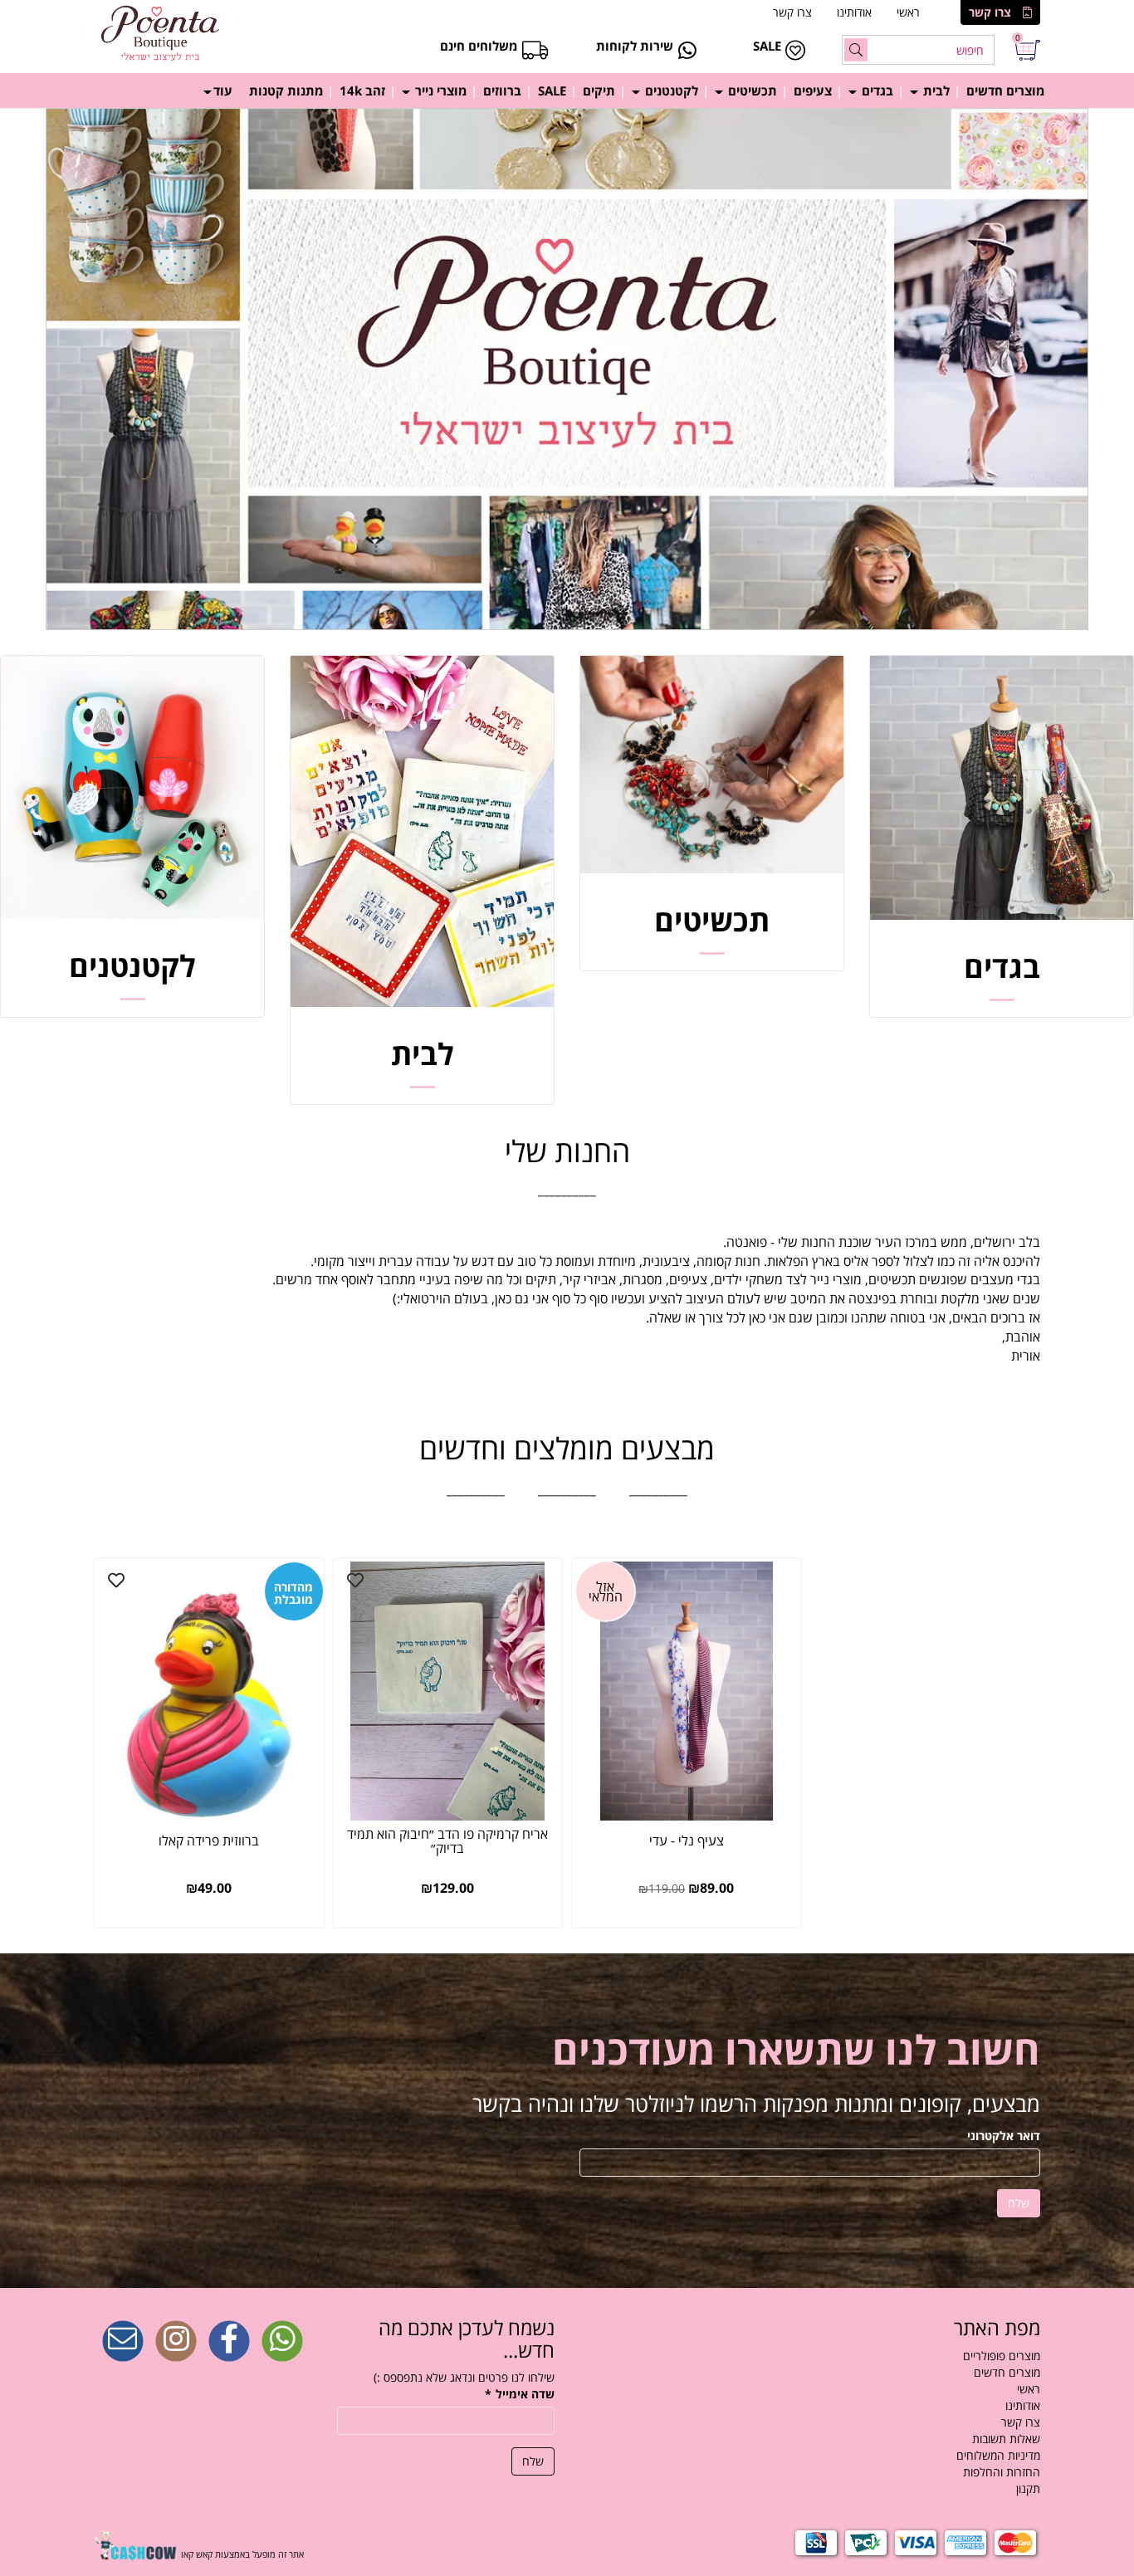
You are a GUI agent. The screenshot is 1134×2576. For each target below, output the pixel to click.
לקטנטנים (670, 90)
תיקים (599, 90)
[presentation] (2, 369)
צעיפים (813, 90)
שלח (1019, 2203)
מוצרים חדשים (1005, 90)
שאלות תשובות (1006, 2439)
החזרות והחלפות (1002, 2472)
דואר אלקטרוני (1004, 2136)
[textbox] (567, 1190)
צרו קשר (990, 12)
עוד (223, 90)
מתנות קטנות (286, 90)
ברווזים (502, 90)
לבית (935, 90)
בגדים (876, 90)
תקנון (1028, 2488)
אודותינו (854, 12)
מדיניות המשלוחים (998, 2455)
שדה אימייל (520, 2394)
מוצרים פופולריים (1002, 2356)
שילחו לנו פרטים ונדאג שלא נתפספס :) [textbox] (464, 2377)
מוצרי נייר (439, 90)
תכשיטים (751, 90)
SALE (552, 90)
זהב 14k (362, 90)
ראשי (908, 12)
